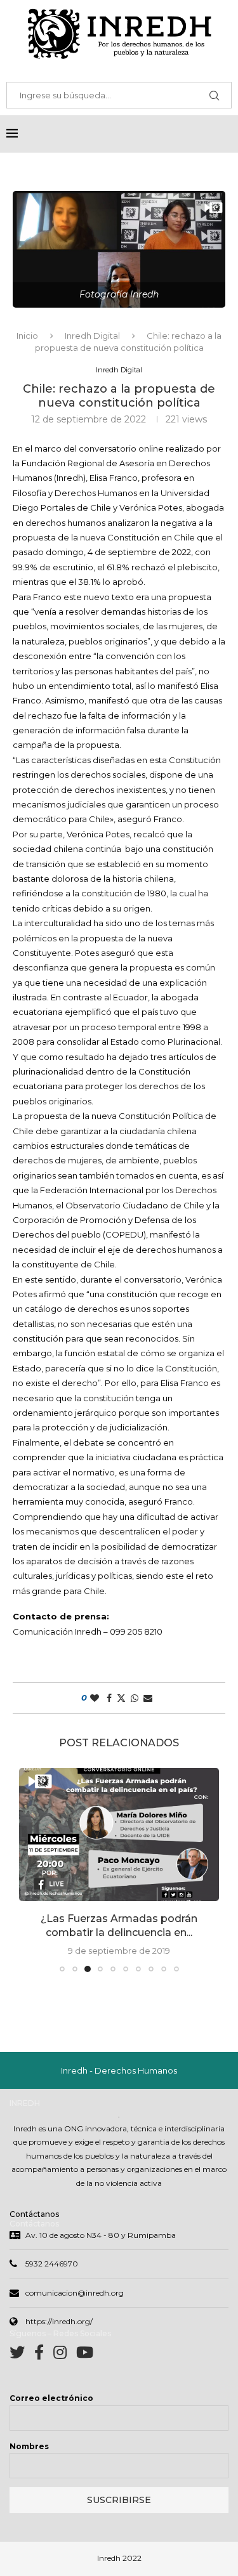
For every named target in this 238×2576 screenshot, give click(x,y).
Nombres (29, 2446)
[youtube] (85, 2355)
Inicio (27, 336)
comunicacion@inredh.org (75, 2293)
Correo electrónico (51, 2398)
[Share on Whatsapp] (135, 1698)
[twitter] (22, 2355)
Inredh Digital (92, 336)
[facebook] (44, 2355)
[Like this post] (95, 1698)
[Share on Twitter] (121, 1698)
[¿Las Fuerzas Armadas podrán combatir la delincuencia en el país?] (119, 1834)
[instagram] (65, 2355)
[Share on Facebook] (109, 1698)
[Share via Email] (148, 1698)
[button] (30, 1869)
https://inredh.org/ (59, 2321)
